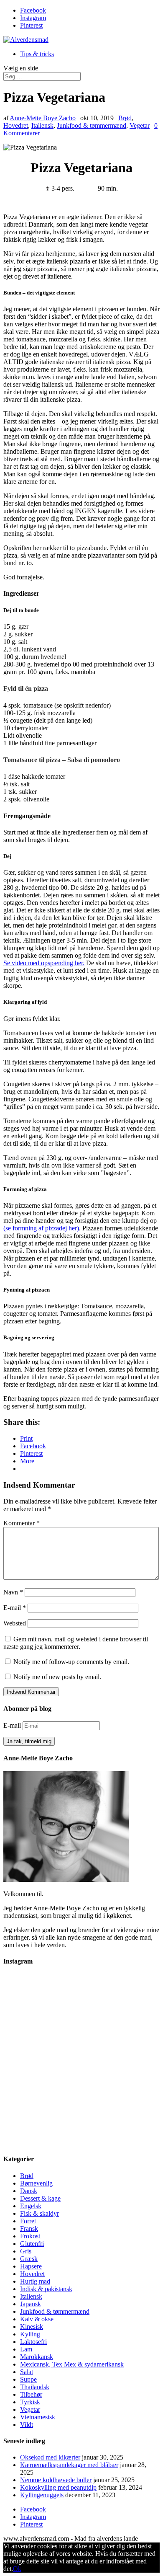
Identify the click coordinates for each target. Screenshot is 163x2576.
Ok (17, 2569)
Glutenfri (32, 2244)
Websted (15, 1623)
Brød (125, 118)
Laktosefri (33, 2342)
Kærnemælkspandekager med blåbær (69, 2465)
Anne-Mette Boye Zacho (43, 118)
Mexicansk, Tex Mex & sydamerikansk (72, 2364)
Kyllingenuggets (42, 2495)
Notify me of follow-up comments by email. (71, 1662)
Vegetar (140, 125)
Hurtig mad (35, 2281)
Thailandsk (35, 2387)
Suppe (28, 2379)
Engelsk (31, 2206)
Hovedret (16, 125)
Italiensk (42, 125)
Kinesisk (32, 2327)
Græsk (29, 2259)
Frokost (30, 2236)
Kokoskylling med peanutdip (58, 2487)
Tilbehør (31, 2394)
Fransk (29, 2228)
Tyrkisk (30, 2402)
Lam (26, 2349)
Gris (26, 2251)
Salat (27, 2372)
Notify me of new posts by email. (57, 1677)
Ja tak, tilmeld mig (29, 1741)
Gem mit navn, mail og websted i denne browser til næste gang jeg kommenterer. (76, 1643)
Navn (13, 1592)
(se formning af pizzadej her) (41, 1228)
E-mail (15, 1608)
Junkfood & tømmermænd (92, 125)
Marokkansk (37, 2357)
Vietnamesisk (38, 2417)
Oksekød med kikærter (50, 2457)
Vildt (27, 2425)
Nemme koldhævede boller (56, 2480)
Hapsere (31, 2266)
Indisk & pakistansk (46, 2289)
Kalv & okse (37, 2319)
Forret (28, 2221)
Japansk (31, 2304)
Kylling (30, 2334)
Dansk (29, 2191)
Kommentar (22, 1523)
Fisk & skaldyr (39, 2213)
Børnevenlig (36, 2183)
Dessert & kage (40, 2198)
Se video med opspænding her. (44, 963)
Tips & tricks (37, 54)
